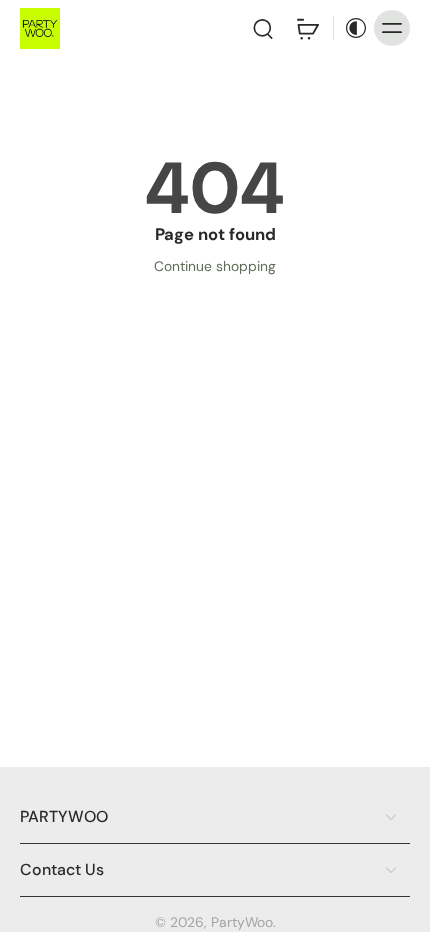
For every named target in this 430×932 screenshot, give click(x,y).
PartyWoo (242, 922)
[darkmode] (351, 28)
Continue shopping (215, 266)
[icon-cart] (307, 28)
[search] (263, 28)
